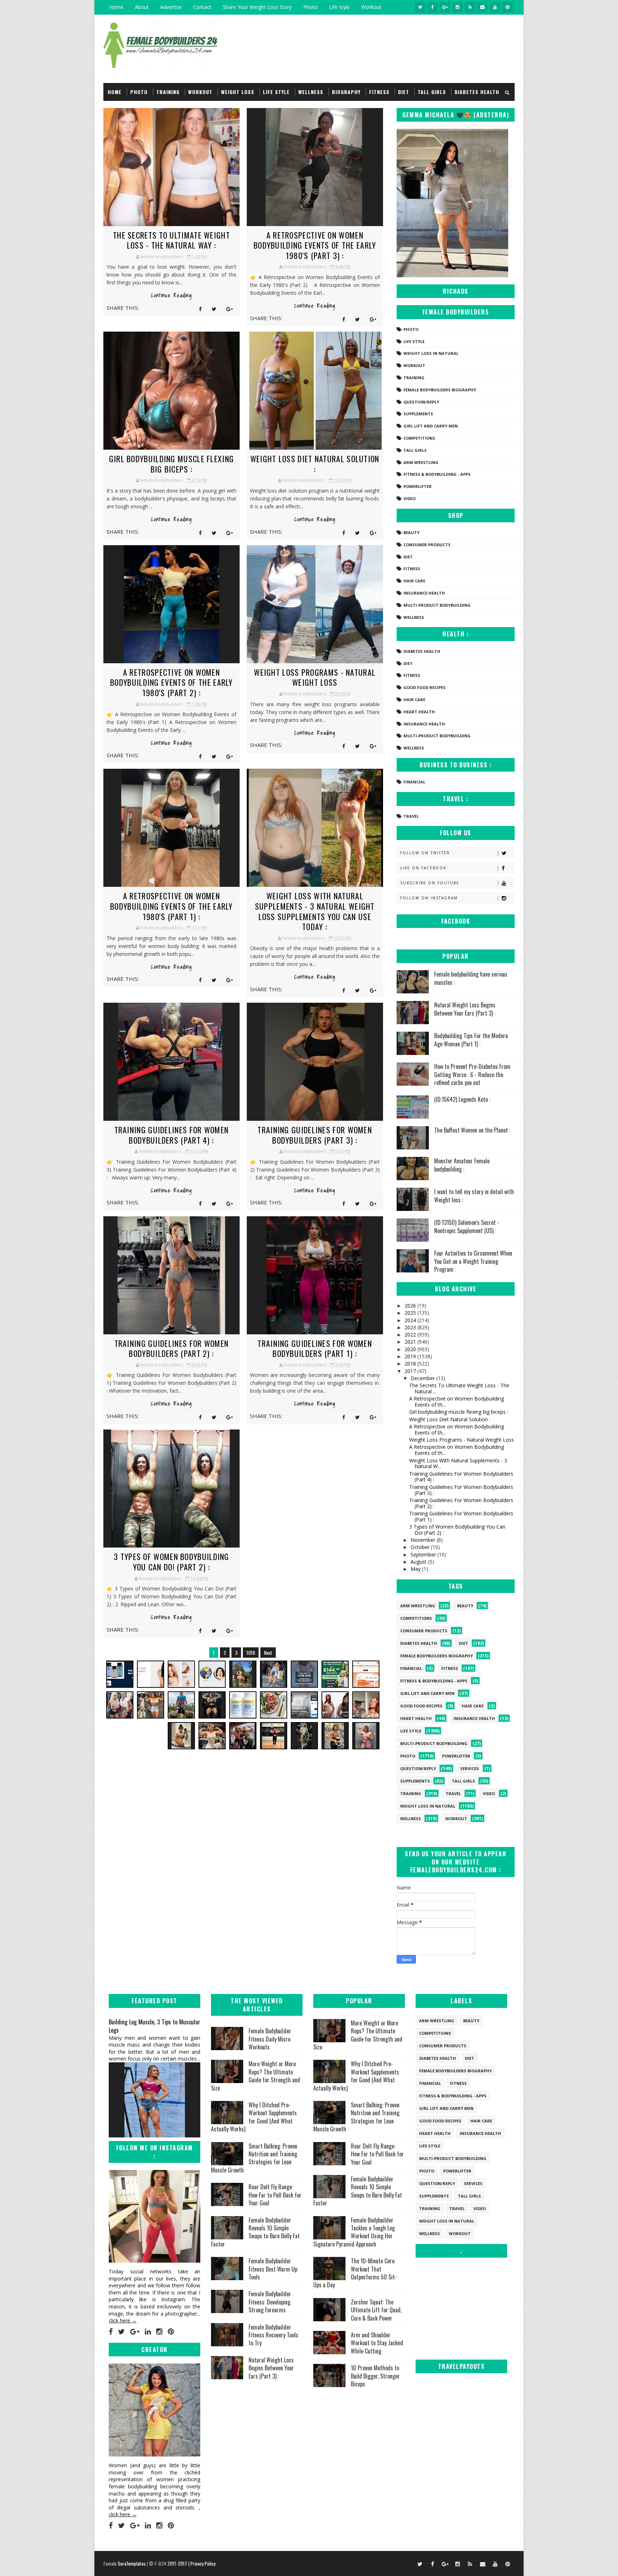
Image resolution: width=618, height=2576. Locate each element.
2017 (411, 1371)
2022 (411, 1335)
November (424, 1540)
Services (470, 1768)
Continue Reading (171, 295)
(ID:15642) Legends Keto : (462, 1099)
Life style (339, 7)
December (423, 1378)
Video (409, 498)
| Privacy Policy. (202, 2563)
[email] (482, 7)
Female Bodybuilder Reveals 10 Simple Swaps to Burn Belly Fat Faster (255, 2232)
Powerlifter (418, 486)
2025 (411, 1313)
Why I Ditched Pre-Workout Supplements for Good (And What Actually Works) (254, 2117)
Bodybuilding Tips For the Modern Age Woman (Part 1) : (471, 1040)
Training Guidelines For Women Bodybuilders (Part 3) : (315, 1135)
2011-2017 (178, 2563)
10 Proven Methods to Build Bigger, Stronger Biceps (375, 2376)
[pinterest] (507, 7)
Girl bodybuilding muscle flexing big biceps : (172, 464)
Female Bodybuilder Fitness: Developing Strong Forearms (270, 2302)
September (424, 1555)
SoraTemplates (132, 2563)
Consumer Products (427, 545)
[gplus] (445, 7)
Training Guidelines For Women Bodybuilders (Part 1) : (315, 1348)
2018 (411, 1363)
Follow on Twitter (425, 853)
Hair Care (414, 581)
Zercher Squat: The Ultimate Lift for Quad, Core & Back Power (376, 2310)
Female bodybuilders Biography (440, 390)
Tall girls (432, 92)
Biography (346, 92)
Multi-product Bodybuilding (437, 605)
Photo (310, 7)
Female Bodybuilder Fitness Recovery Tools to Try (273, 2335)
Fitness (379, 92)
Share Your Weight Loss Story (257, 7)
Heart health (419, 712)
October (421, 1547)
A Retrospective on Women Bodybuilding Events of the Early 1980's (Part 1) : (171, 906)
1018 (251, 1653)
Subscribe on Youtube (430, 883)
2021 (411, 1342)
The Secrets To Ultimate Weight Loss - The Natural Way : (171, 240)
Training (168, 92)
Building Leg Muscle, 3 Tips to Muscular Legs (154, 2026)
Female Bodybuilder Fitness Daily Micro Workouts (270, 2039)
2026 (411, 1306)
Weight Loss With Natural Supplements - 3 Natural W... (458, 1463)
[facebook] (432, 7)
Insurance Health (424, 593)
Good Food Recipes (425, 687)
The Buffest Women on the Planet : (472, 1130)
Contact (202, 7)
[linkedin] (148, 2332)
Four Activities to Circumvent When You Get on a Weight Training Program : (473, 1261)
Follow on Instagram (429, 898)
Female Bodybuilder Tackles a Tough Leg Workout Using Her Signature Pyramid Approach (354, 2232)
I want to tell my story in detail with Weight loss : (474, 1196)
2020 (411, 1349)
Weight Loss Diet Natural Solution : (315, 464)
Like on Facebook (423, 868)
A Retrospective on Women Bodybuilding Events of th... (457, 1402)
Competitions (419, 438)
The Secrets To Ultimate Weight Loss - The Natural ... (459, 1388)
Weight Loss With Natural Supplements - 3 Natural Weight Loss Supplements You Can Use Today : (315, 911)
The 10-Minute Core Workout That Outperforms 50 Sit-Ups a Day (355, 2273)
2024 (411, 1320)
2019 (411, 1356)
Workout (371, 7)
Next (268, 1653)
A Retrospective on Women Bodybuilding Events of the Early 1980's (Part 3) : (315, 245)
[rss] (470, 7)
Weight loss (238, 92)
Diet (404, 92)
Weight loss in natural (431, 353)
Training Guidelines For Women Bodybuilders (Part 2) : (172, 1348)
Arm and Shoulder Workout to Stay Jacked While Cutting (377, 2343)
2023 (411, 1327)
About (142, 7)
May (416, 1569)
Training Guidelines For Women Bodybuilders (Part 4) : (172, 1135)
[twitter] (420, 7)
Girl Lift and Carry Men (431, 426)
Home (116, 7)
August (419, 1562)
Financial (414, 782)
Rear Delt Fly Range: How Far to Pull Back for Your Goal (275, 2195)
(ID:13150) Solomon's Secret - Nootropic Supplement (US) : (467, 1226)
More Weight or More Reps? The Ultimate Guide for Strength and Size (256, 2076)
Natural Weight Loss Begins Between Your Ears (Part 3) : (465, 1009)
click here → (123, 2320)
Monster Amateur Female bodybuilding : (462, 1165)
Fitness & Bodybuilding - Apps (437, 474)
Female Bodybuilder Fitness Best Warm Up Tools (273, 2269)
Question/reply (421, 402)
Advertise (171, 7)
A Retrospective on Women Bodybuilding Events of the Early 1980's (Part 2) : (171, 682)
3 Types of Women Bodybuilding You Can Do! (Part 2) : (171, 1562)
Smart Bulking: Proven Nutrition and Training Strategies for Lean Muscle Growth (254, 2158)
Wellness (311, 92)
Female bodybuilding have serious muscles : (471, 978)
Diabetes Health (477, 92)
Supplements (418, 414)
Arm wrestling (421, 462)
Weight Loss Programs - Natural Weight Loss (315, 677)
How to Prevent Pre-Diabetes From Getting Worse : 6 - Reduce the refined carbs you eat (472, 1074)
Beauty (411, 532)
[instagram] (457, 7)
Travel (411, 816)
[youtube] (495, 7)
